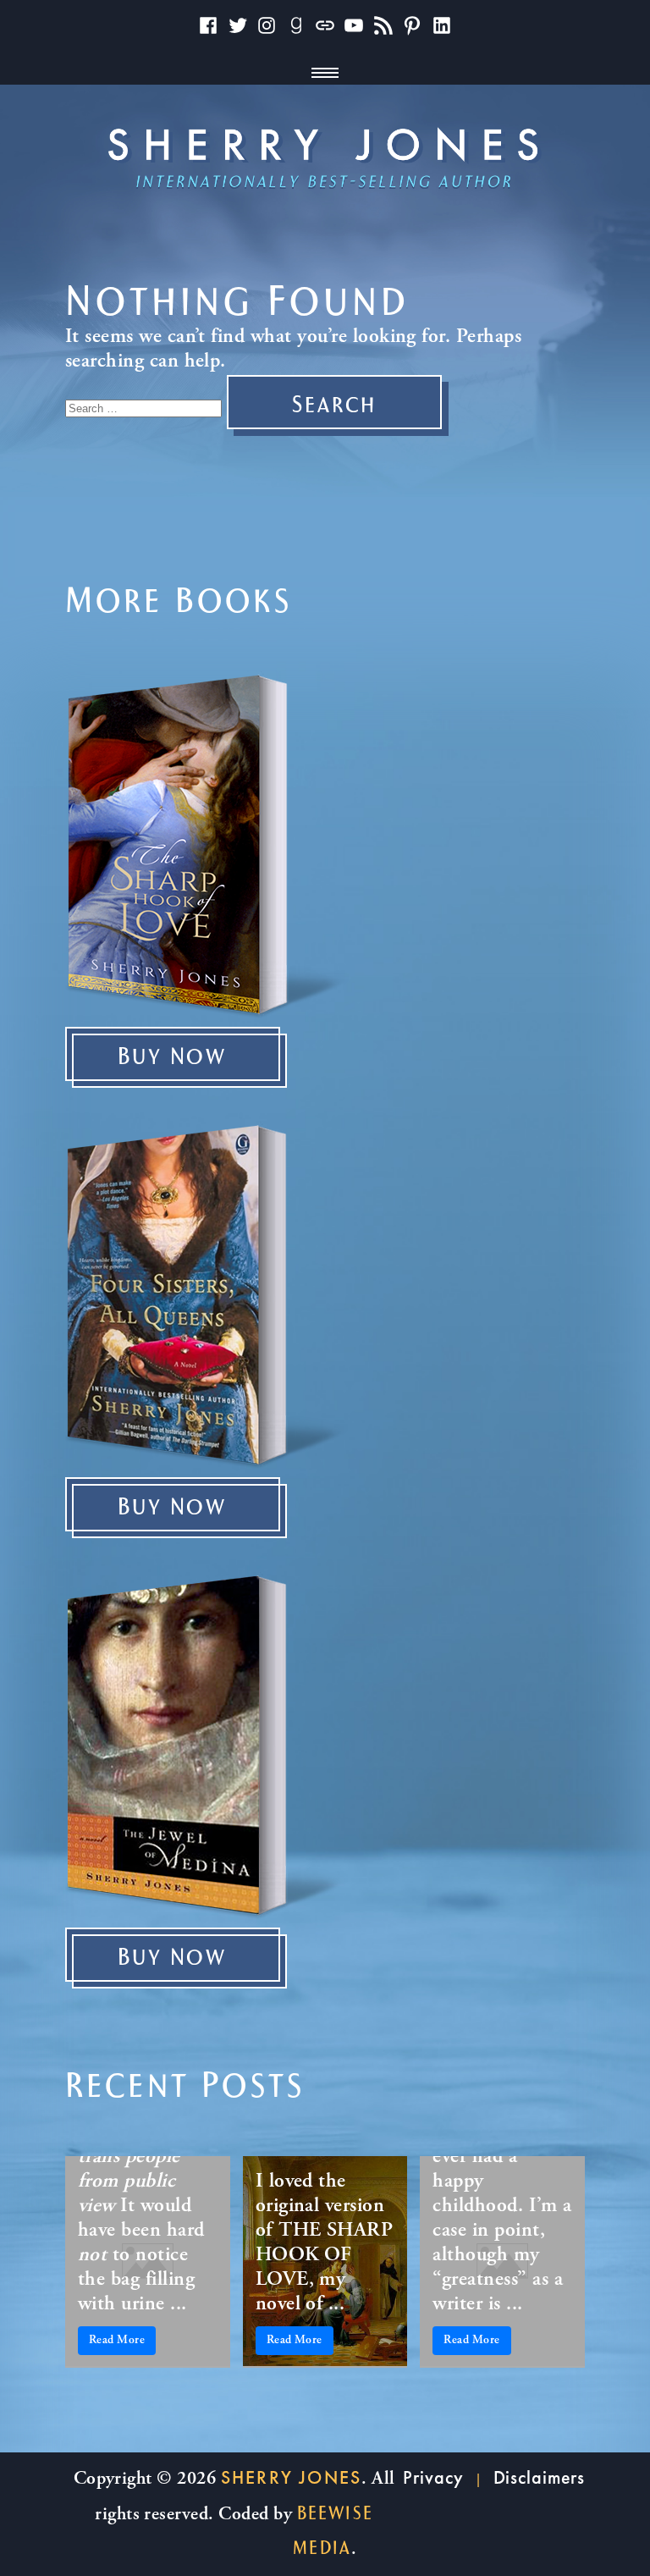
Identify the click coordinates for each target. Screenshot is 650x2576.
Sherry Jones (291, 2477)
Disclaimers (540, 2477)
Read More (117, 2341)
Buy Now (172, 1057)
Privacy (433, 2477)
